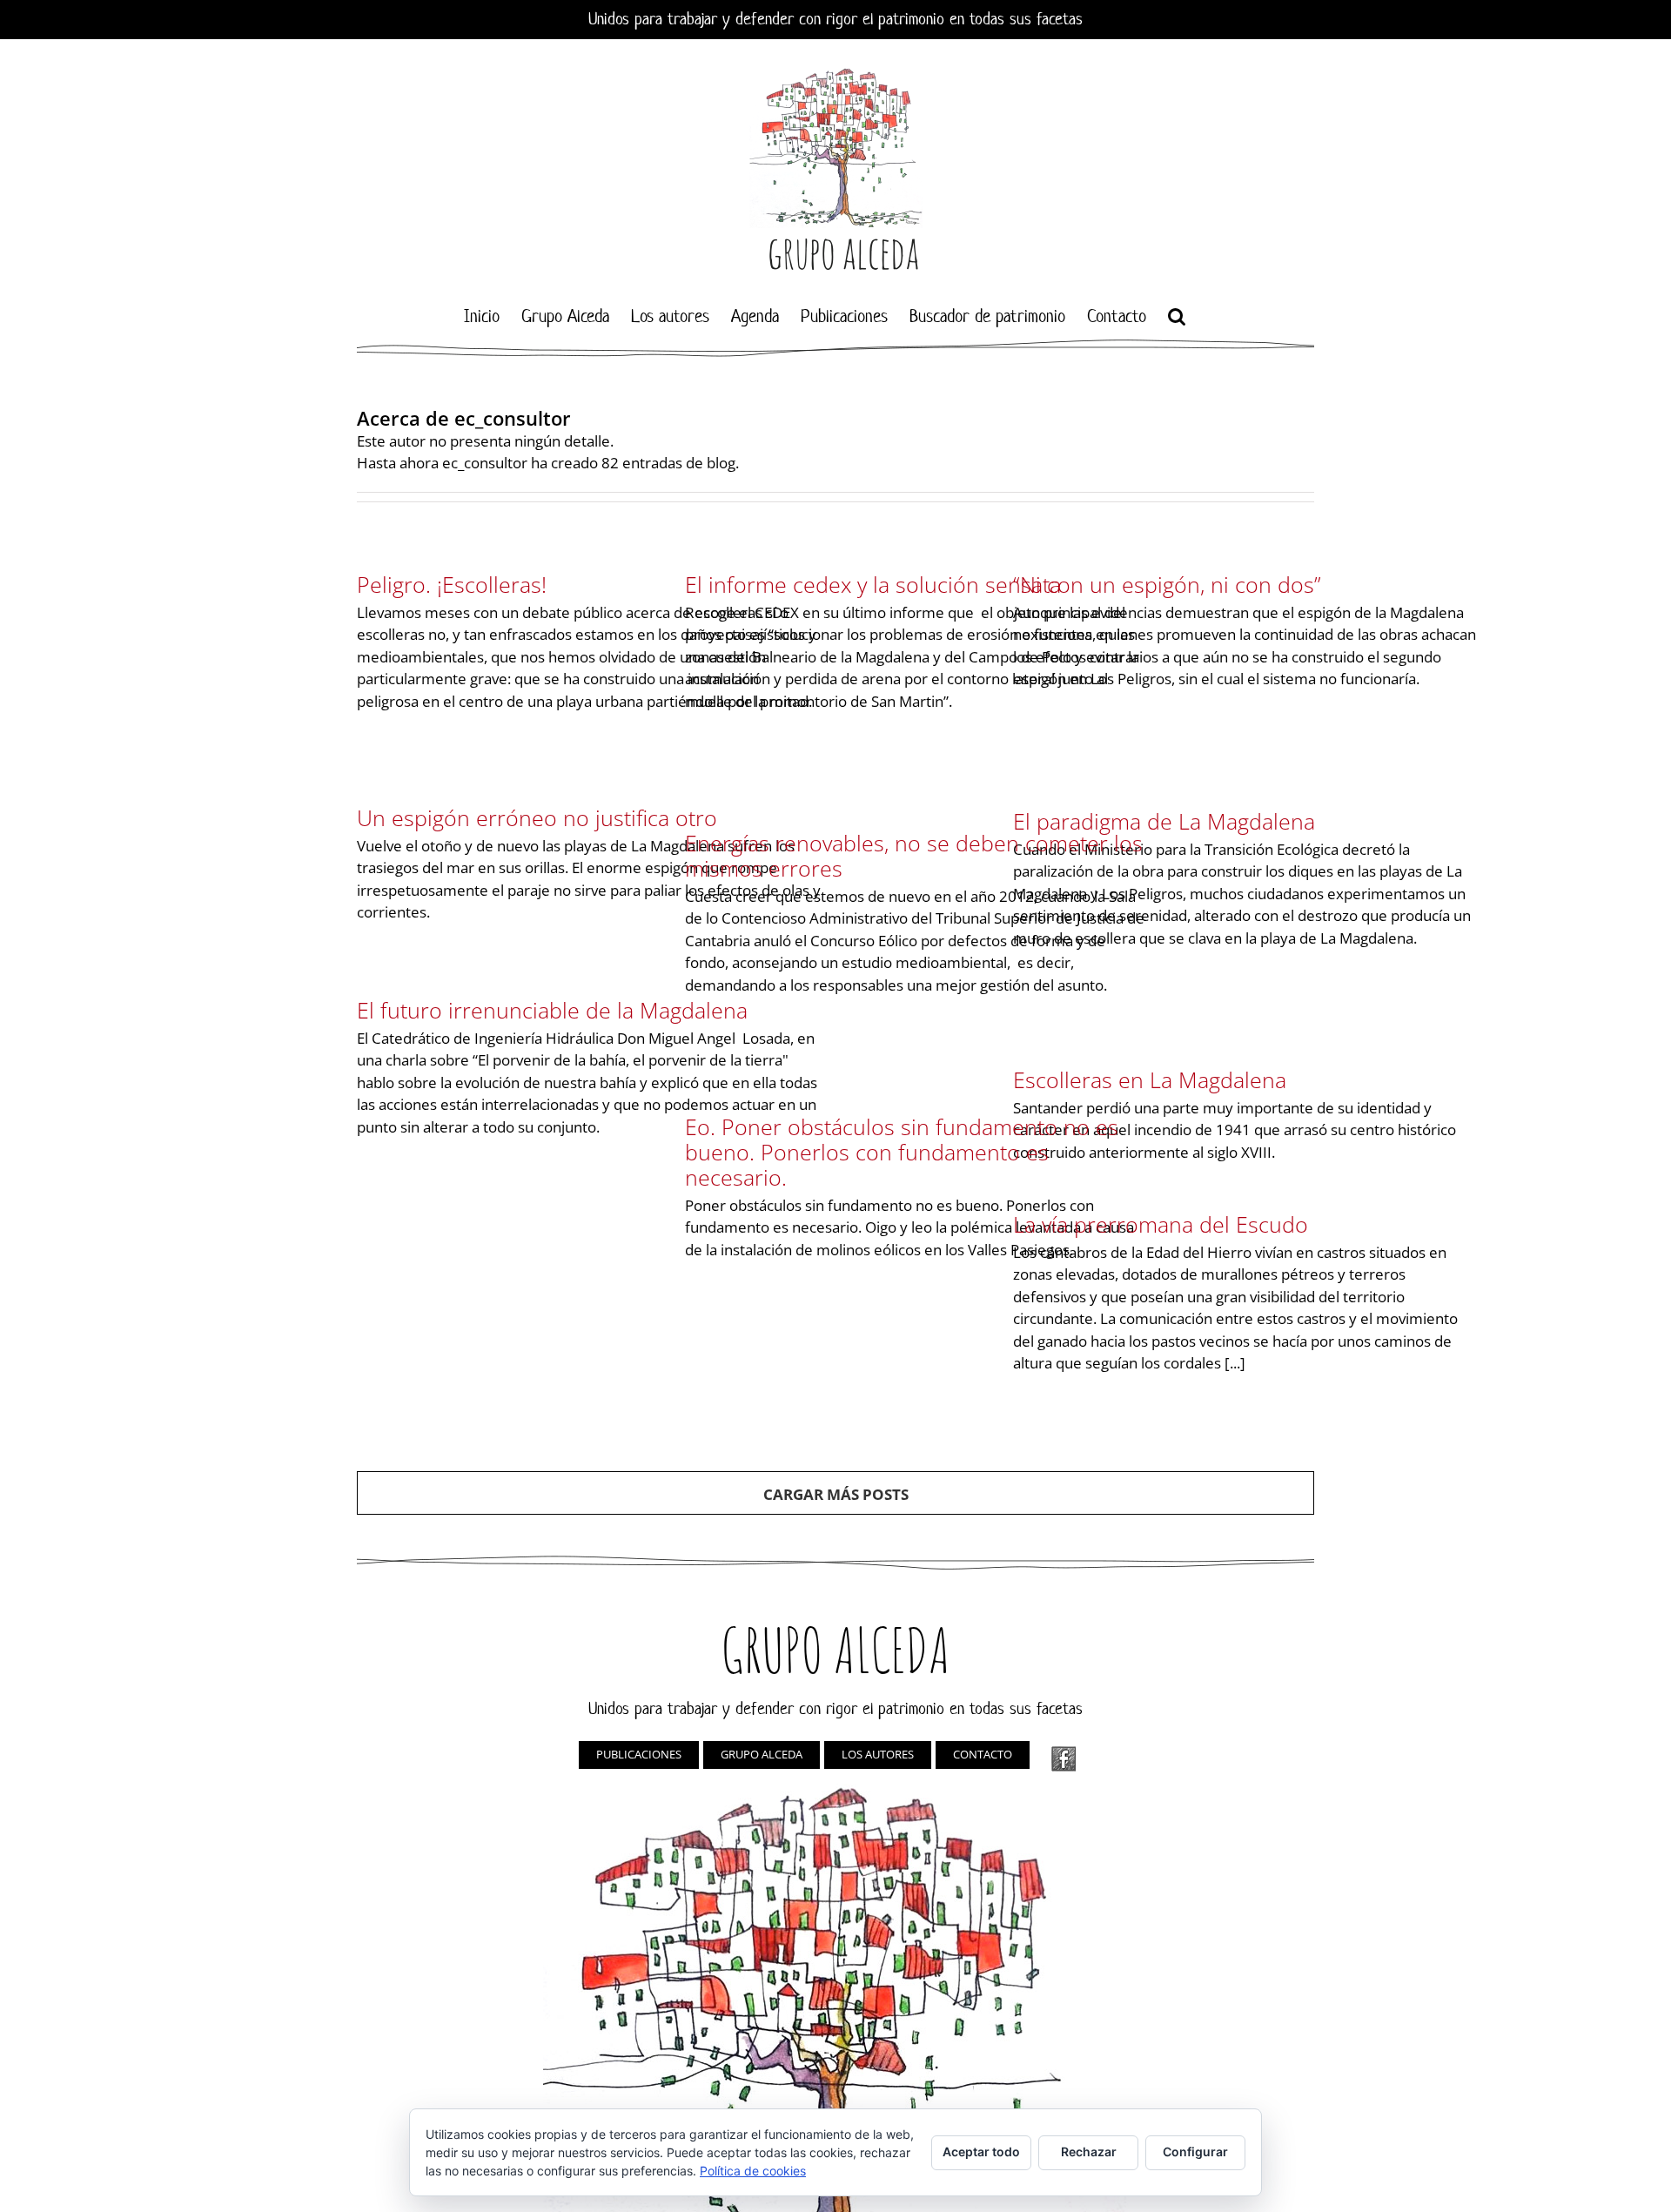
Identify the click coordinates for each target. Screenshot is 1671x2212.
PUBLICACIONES (639, 1754)
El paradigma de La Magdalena (1164, 821)
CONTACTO (983, 1754)
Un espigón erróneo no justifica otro (537, 817)
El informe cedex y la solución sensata (873, 584)
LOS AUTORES (878, 1754)
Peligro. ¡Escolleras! (452, 584)
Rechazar (1089, 2151)
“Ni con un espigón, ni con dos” (1167, 584)
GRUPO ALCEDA (762, 1754)
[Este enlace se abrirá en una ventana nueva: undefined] (1064, 1759)
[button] (1177, 316)
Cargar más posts (836, 1494)
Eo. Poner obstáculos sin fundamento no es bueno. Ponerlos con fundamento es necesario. (902, 1152)
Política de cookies (753, 2171)
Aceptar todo (981, 2151)
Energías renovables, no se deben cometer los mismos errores (914, 855)
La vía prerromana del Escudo (1161, 1224)
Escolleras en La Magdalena (1150, 1079)
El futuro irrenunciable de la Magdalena (552, 1010)
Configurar (1195, 2151)
